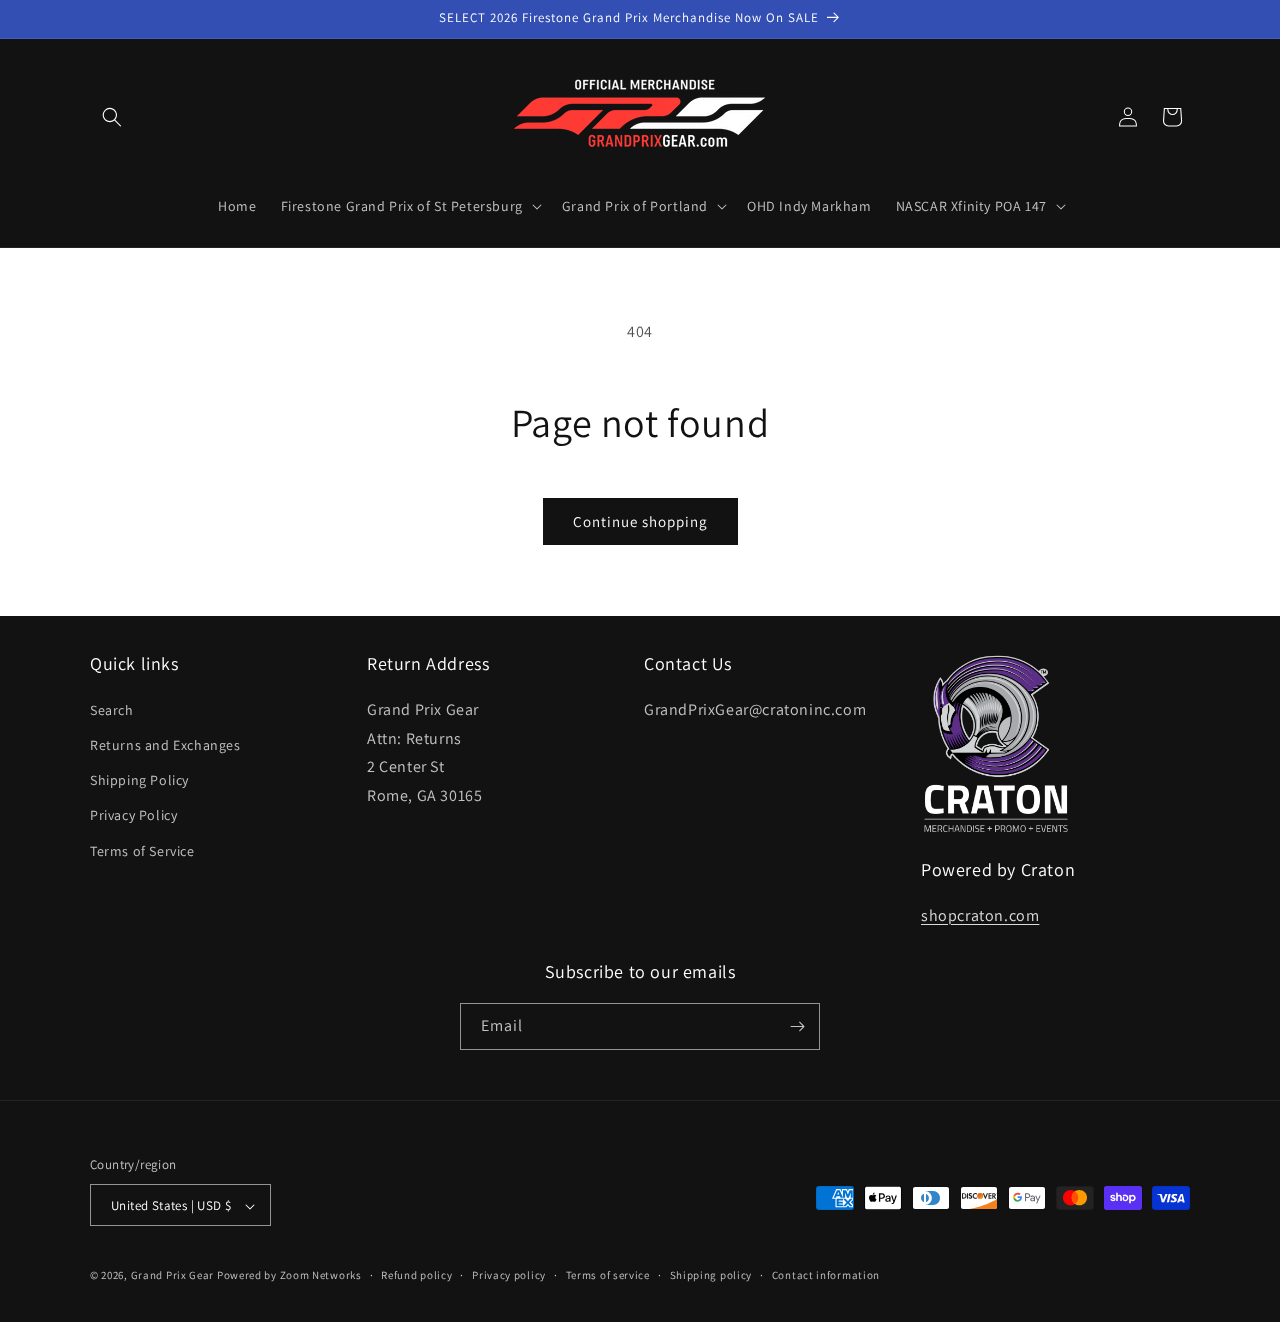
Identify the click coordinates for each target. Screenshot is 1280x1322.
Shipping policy (711, 1275)
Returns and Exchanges (165, 744)
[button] (112, 117)
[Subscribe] (797, 1026)
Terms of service (608, 1275)
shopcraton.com (980, 914)
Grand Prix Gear (173, 1276)
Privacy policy (509, 1275)
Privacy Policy (133, 815)
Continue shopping (640, 521)
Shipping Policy (139, 779)
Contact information (826, 1275)
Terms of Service (142, 850)
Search (112, 709)
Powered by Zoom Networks (289, 1276)
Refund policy (416, 1275)
